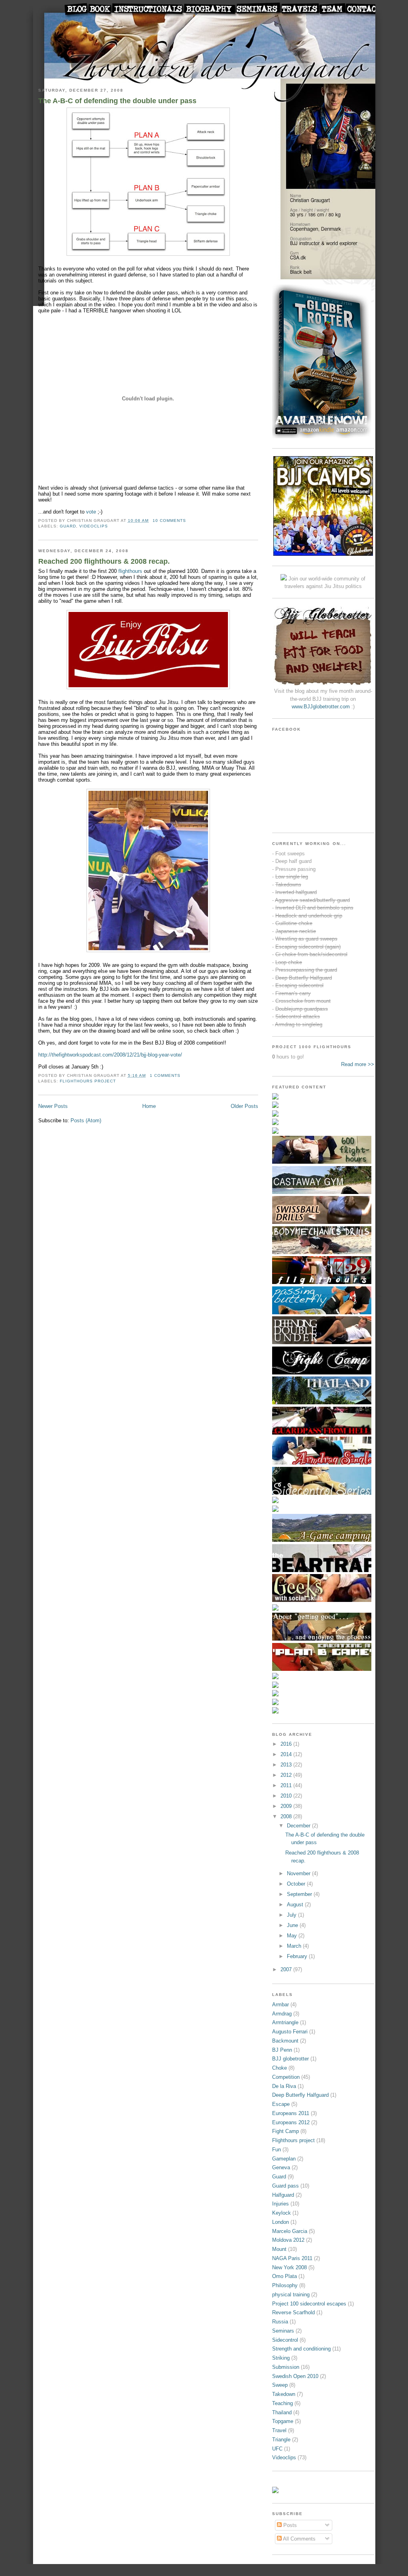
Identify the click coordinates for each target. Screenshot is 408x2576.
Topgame (283, 2421)
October (297, 1884)
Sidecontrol (285, 2340)
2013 (287, 1765)
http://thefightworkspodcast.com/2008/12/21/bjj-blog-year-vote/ (110, 1055)
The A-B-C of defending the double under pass (117, 101)
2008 (287, 1816)
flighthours (130, 571)
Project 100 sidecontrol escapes (309, 2304)
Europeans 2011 (291, 2113)
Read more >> (358, 1064)
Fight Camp (285, 2131)
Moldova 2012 (288, 2240)
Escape (281, 2104)
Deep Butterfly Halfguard (300, 2095)
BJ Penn (282, 2050)
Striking (281, 2358)
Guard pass (285, 2186)
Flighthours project (88, 1081)
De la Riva (284, 2086)
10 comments (169, 520)
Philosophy (285, 2285)
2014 (287, 1754)
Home (149, 1106)
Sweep (280, 2385)
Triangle (281, 2440)
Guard (68, 526)
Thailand (282, 2412)
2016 (287, 1744)
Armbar (280, 2005)
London (280, 2222)
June (293, 1925)
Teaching (282, 2403)
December (299, 1826)
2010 (287, 1796)
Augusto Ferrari (290, 2032)
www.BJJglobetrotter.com (321, 707)
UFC (277, 2449)
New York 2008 (289, 2267)
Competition (286, 2077)
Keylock (281, 2213)
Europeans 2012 (291, 2122)
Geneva (281, 2167)
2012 (287, 1775)
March (295, 1946)
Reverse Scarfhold (293, 2312)
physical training (291, 2295)
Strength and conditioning (301, 2349)
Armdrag (282, 2014)
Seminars (283, 2331)
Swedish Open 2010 (295, 2376)
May (293, 1936)
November (299, 1873)
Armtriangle (285, 2022)
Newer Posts (53, 1106)
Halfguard (283, 2195)
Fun (277, 2150)
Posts (289, 2525)
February (298, 1956)
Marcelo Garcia (290, 2231)
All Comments (299, 2539)
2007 (287, 1969)
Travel (279, 2430)
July (292, 1915)
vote (91, 512)
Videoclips (94, 526)
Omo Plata (284, 2276)
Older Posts (244, 1106)
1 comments (165, 1075)
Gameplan (284, 2159)
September (300, 1894)
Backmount (285, 2041)
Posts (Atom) (86, 1120)
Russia (280, 2322)
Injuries (280, 2204)
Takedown (284, 2394)
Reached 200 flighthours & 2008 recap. (104, 561)
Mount (279, 2249)
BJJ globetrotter (290, 2059)
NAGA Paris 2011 (292, 2258)
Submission (286, 2367)
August (296, 1905)
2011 (287, 1785)
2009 (287, 1806)
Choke (280, 2068)
